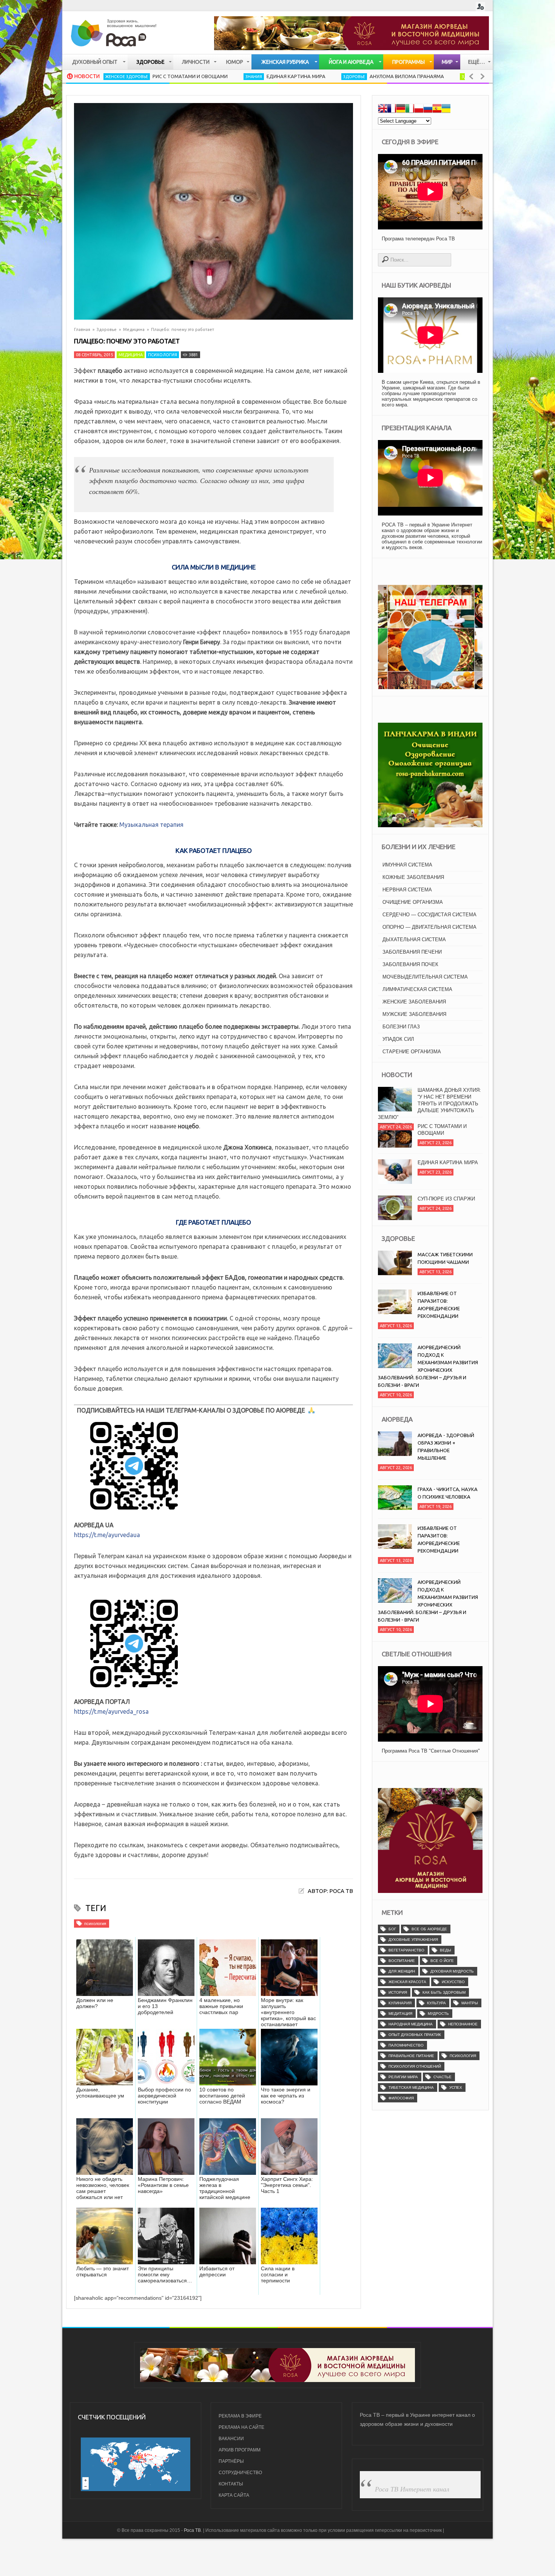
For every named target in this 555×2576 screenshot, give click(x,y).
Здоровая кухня (396, 77)
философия (401, 2098)
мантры (470, 2003)
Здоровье (270, 77)
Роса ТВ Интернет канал (412, 2489)
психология (95, 1924)
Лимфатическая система (417, 989)
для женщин (402, 1971)
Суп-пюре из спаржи (446, 1174)
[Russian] (428, 109)
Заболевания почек (410, 964)
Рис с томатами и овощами (106, 76)
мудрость (438, 2014)
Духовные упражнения (413, 1940)
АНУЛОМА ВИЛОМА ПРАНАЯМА (323, 76)
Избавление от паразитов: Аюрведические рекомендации (439, 1305)
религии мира (403, 2077)
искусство (453, 1982)
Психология (163, 355)
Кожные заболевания (413, 877)
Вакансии (231, 2439)
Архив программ (240, 2450)
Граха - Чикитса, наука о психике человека (448, 1493)
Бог (392, 1929)
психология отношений (415, 2066)
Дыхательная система (414, 939)
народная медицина (411, 2024)
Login (480, 7)
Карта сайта (234, 2495)
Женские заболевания (414, 1002)
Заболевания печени (412, 952)
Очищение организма (413, 902)
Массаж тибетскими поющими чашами (445, 1258)
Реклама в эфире (240, 2416)
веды (446, 1950)
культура (436, 2003)
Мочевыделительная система (425, 977)
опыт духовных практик (415, 2035)
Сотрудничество (240, 2473)
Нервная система (407, 890)
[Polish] (419, 109)
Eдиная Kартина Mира (212, 76)
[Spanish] (437, 109)
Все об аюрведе (429, 1929)
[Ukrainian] (446, 109)
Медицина (134, 329)
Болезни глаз (401, 1027)
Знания (170, 77)
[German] (401, 109)
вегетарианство (406, 1950)
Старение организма (412, 1052)
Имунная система (407, 865)
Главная (82, 329)
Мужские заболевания (414, 1014)
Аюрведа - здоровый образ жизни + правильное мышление (446, 1446)
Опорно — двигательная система (429, 927)
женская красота (407, 1982)
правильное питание (411, 2056)
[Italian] (410, 109)
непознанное (463, 2024)
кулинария (400, 2003)
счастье (442, 2077)
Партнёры (231, 2461)
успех (456, 2087)
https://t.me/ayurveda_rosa (111, 1711)
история (398, 1992)
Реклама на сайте (241, 2427)
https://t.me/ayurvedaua (107, 1535)
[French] (392, 109)
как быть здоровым (444, 1992)
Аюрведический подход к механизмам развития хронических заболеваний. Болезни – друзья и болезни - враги (428, 1366)
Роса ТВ (192, 2530)
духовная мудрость (452, 1971)
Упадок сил (398, 1039)
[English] (382, 109)
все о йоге (442, 1961)
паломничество (406, 2045)
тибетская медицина (411, 2087)
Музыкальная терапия (151, 825)
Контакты (231, 2484)
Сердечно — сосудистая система (429, 915)
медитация (400, 2014)
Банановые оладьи (446, 76)
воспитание (402, 1961)
